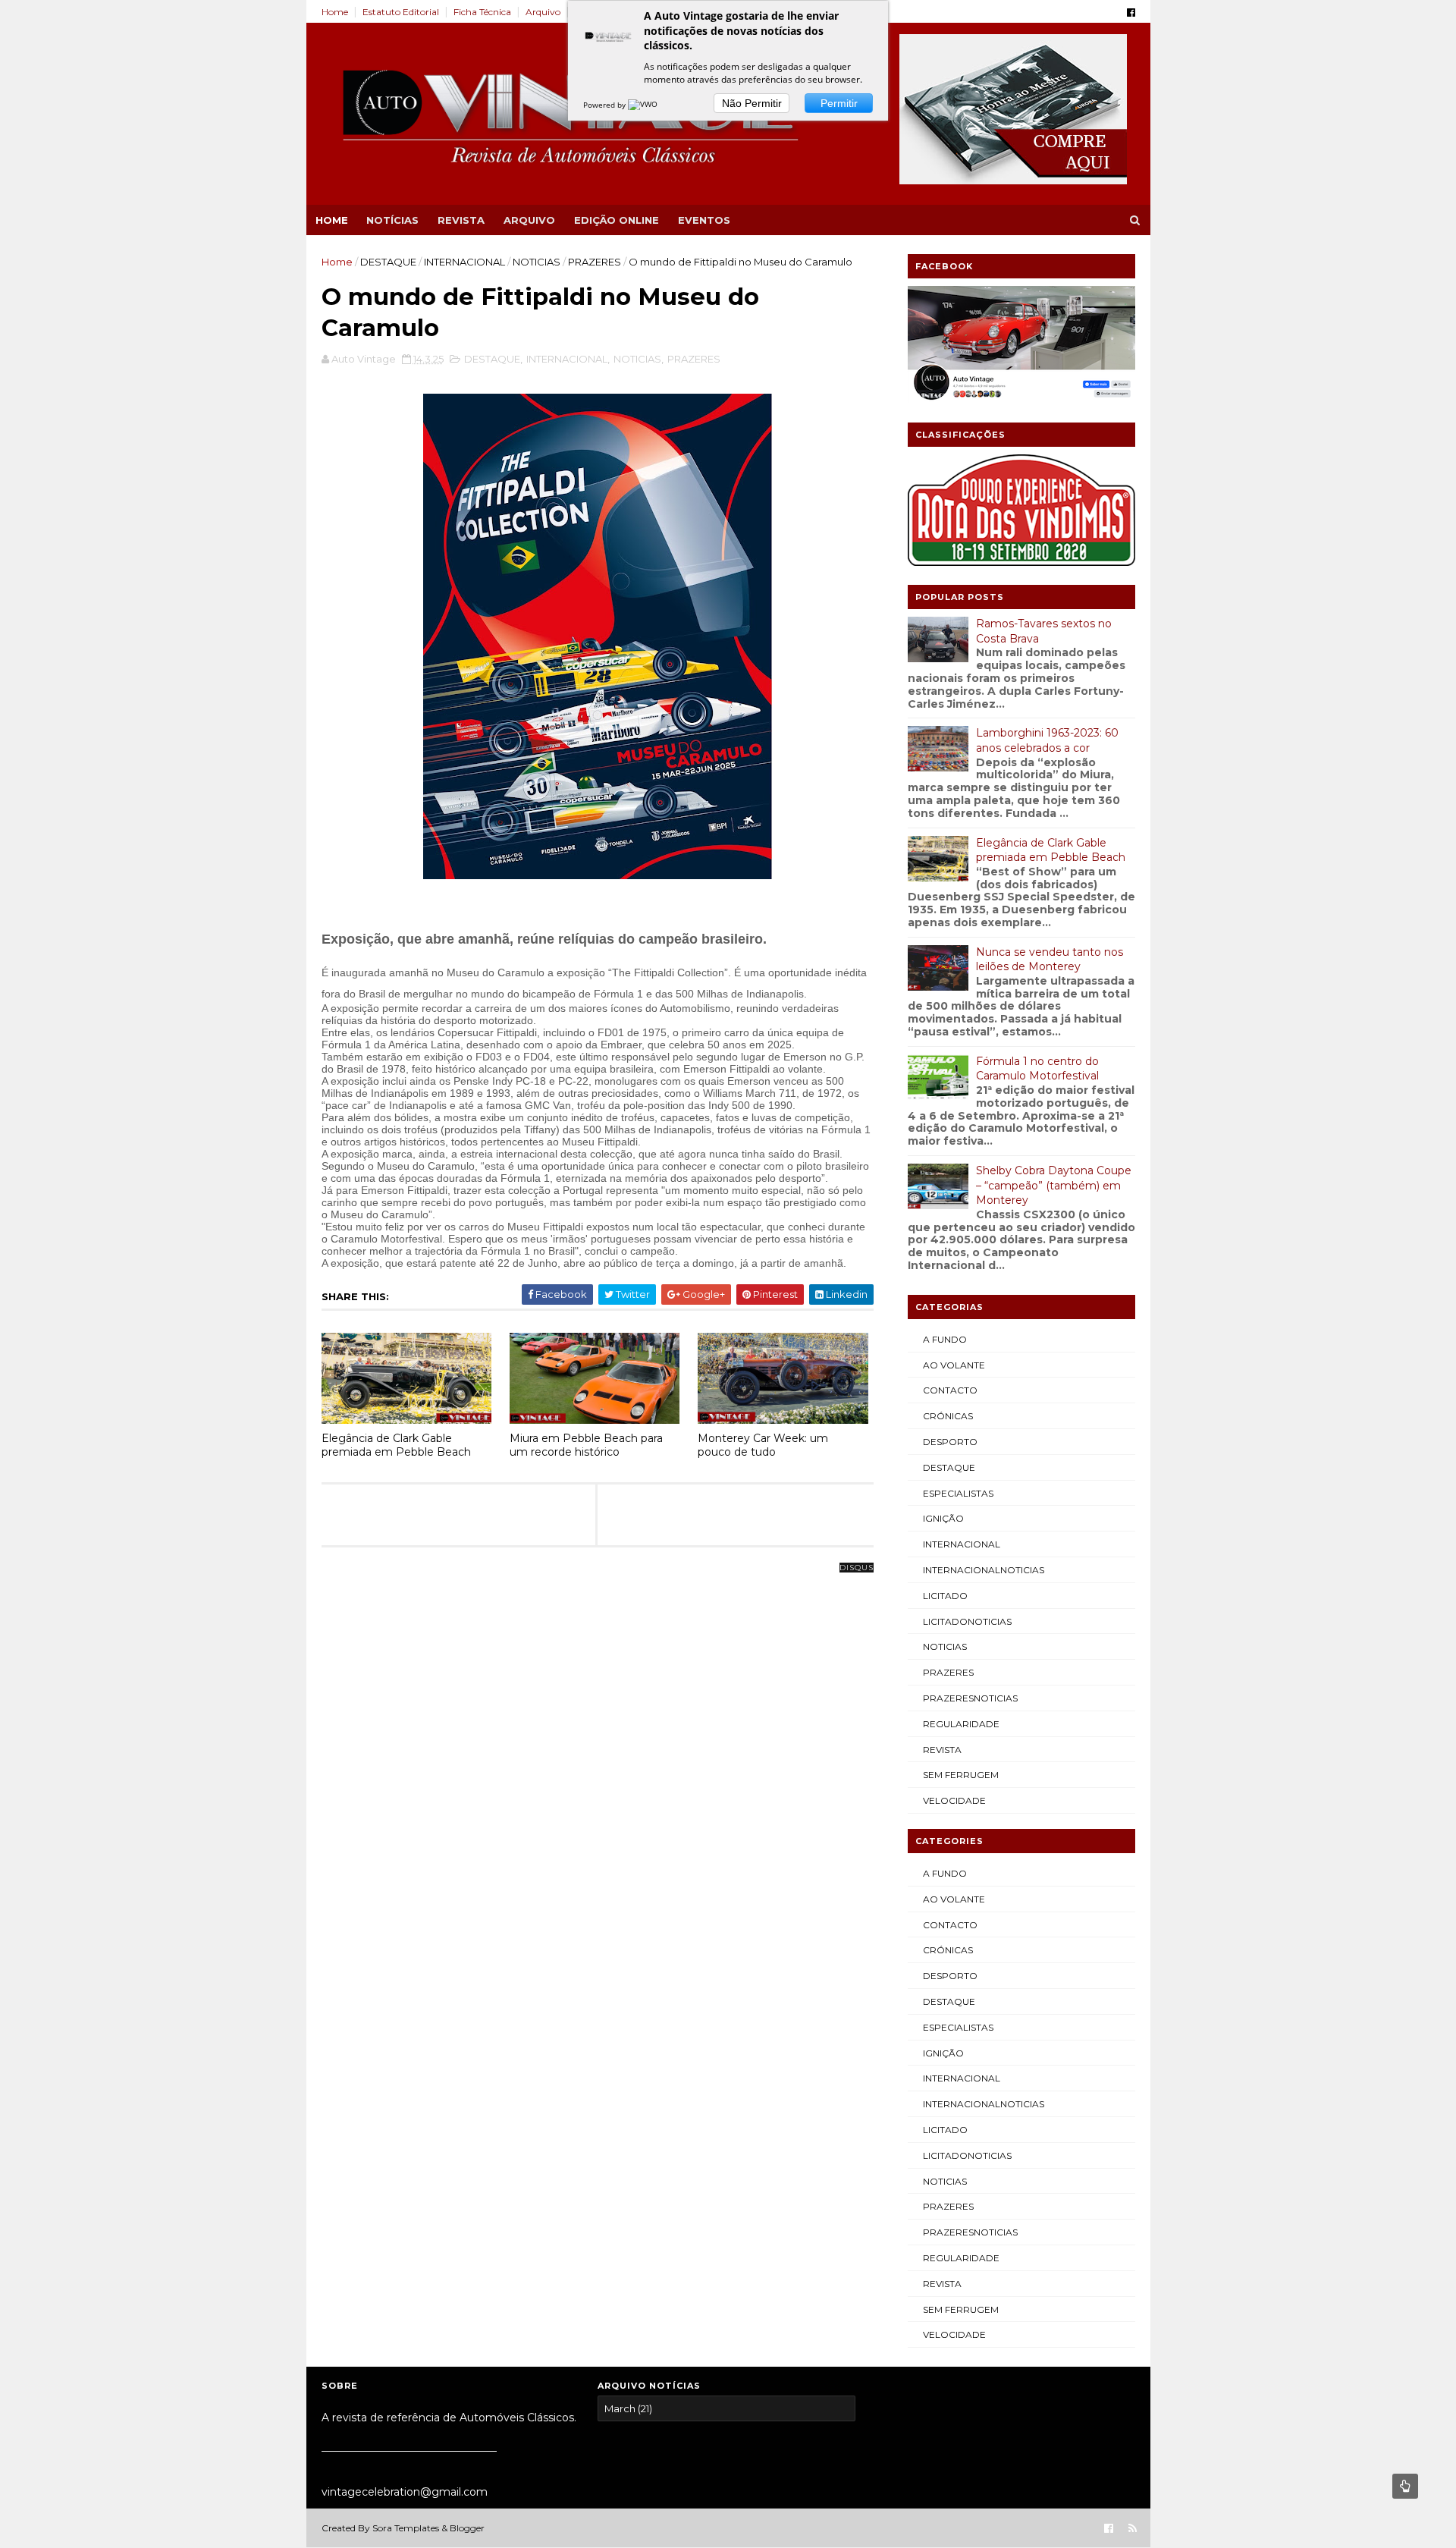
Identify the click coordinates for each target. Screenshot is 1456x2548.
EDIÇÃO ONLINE (617, 220)
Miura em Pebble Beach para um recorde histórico (586, 1445)
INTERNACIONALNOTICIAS (984, 1570)
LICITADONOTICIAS (967, 1621)
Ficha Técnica (482, 12)
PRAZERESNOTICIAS (970, 1698)
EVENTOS (704, 220)
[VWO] (644, 105)
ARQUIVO (529, 220)
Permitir (839, 103)
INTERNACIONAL (464, 262)
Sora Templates (406, 2528)
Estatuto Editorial (401, 12)
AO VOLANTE (954, 1365)
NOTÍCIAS (392, 220)
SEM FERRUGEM (961, 1775)
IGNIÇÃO (943, 1518)
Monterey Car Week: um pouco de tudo (763, 1445)
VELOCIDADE (954, 1800)
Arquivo (543, 12)
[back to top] (1405, 2486)
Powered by (606, 105)
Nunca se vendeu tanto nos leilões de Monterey (1050, 960)
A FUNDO (945, 1339)
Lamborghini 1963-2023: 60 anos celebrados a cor (1047, 740)
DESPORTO (950, 1442)
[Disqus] (598, 1758)
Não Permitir (752, 103)
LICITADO (945, 1596)
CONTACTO (950, 1390)
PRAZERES (595, 262)
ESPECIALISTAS (958, 1493)
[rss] (1133, 2529)
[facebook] (1131, 13)
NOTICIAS (537, 262)
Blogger (467, 2528)
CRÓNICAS (948, 1416)
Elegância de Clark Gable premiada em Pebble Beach (396, 1445)
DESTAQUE (388, 262)
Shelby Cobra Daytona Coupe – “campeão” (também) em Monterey (1054, 1185)
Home (335, 12)
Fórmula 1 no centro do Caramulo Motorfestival (1037, 1069)
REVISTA (461, 220)
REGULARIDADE (961, 1724)
